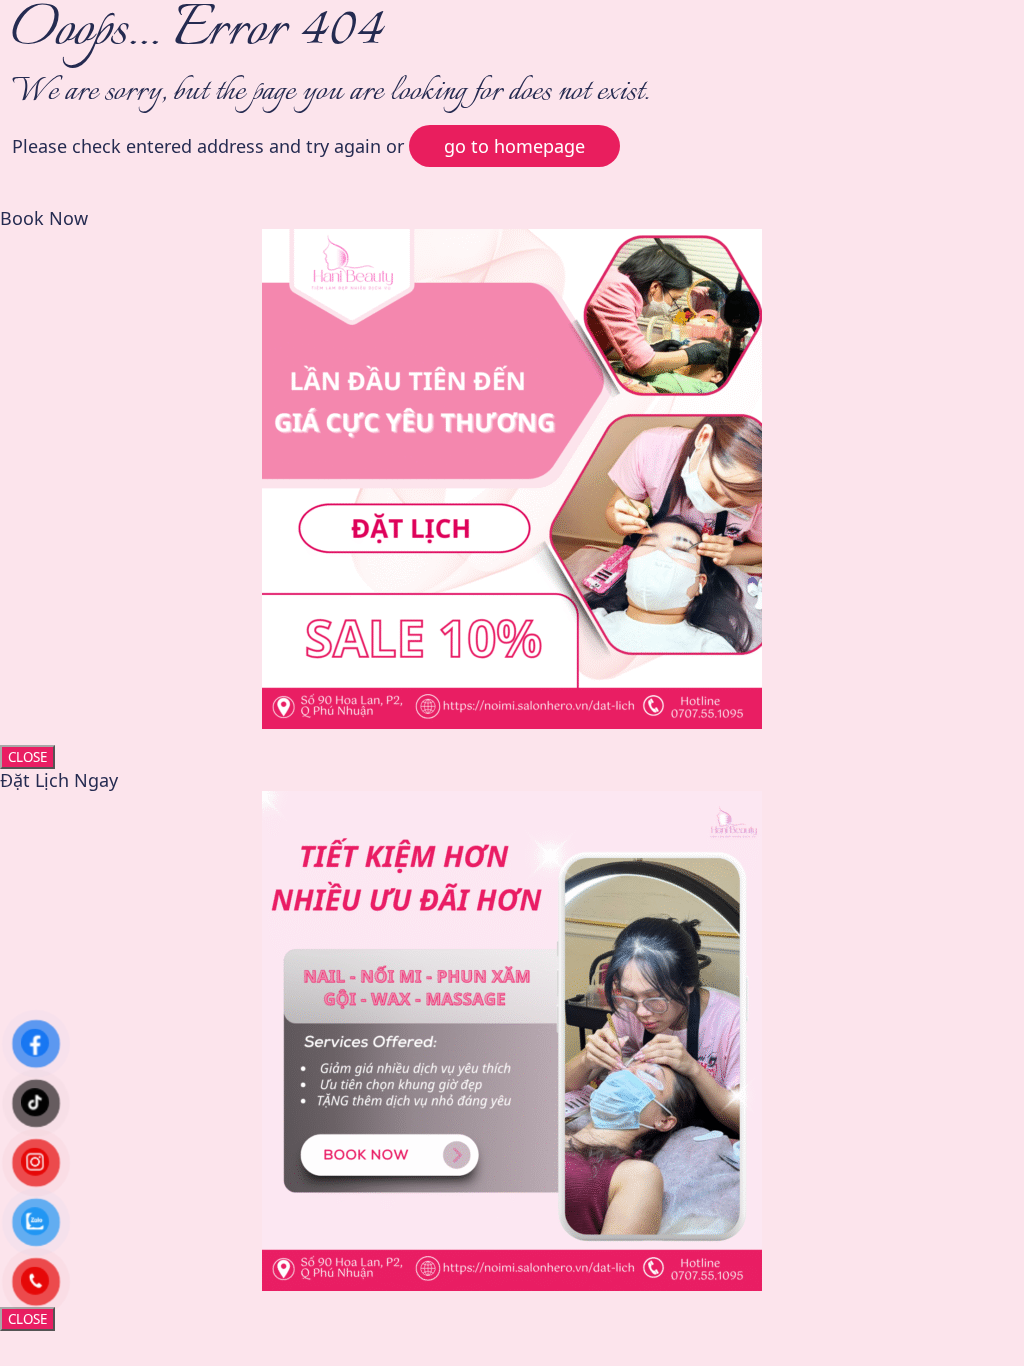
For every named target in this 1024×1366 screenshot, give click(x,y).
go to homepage (514, 146)
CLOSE (27, 757)
